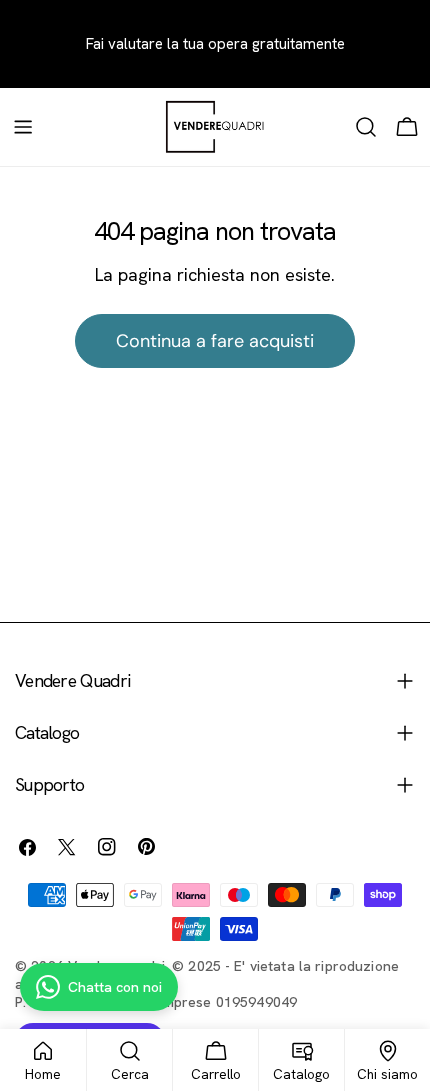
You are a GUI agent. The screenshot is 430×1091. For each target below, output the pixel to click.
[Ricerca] (366, 127)
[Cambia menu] (23, 127)
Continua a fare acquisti (215, 341)
